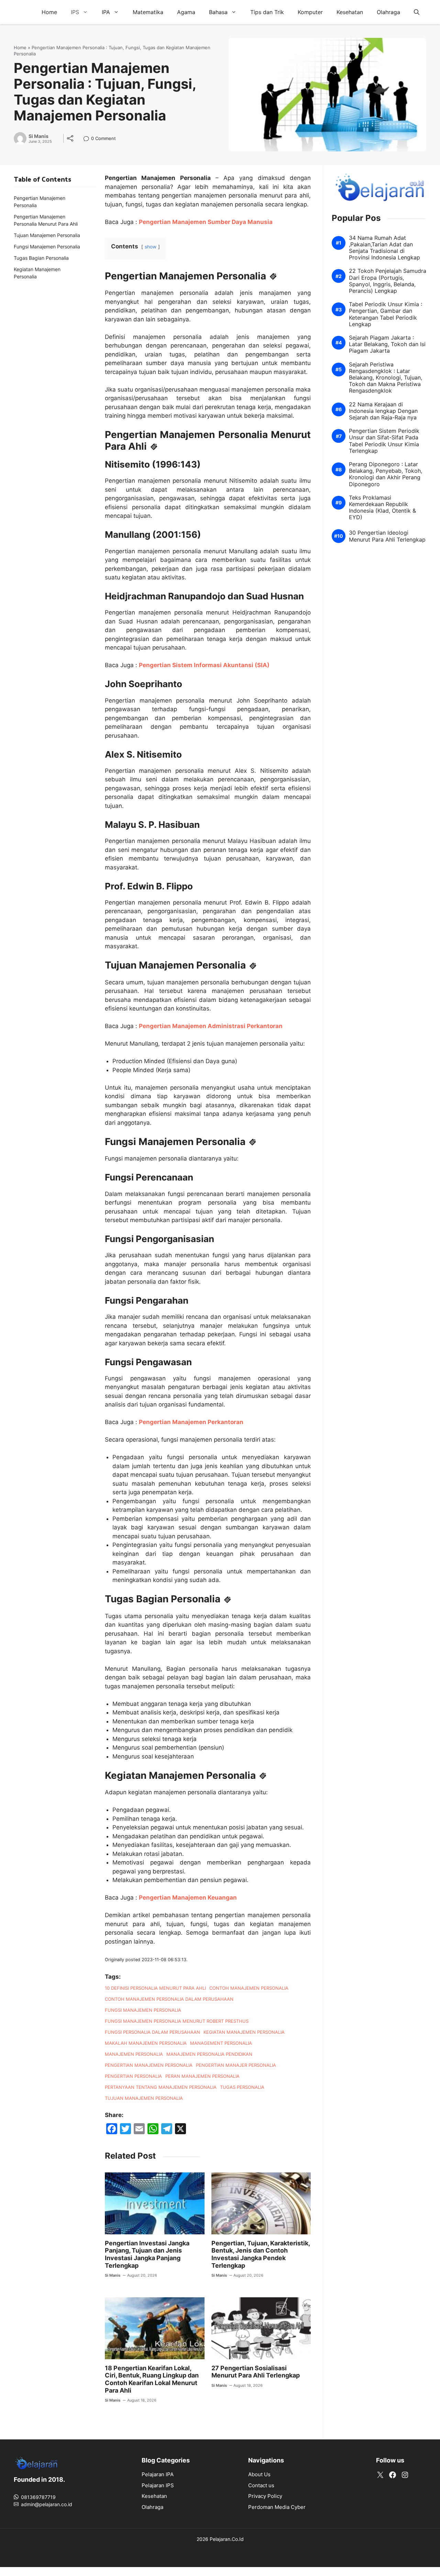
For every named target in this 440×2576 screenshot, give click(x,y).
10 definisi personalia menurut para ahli (155, 1988)
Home (49, 12)
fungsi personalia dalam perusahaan (152, 2032)
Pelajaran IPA (158, 2474)
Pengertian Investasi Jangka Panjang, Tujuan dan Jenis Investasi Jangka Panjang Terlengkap (147, 2254)
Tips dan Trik (267, 12)
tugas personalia (242, 2087)
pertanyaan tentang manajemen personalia (161, 2087)
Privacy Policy (265, 2496)
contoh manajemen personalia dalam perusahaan (169, 1999)
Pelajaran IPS (158, 2485)
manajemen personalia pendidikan (209, 2054)
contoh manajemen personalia (249, 1988)
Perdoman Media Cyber (277, 2507)
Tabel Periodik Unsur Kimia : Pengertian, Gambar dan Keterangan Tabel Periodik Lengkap (386, 315)
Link (88, 139)
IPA (106, 12)
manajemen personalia (134, 2054)
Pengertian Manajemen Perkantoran (191, 1422)
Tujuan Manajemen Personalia (47, 235)
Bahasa (218, 12)
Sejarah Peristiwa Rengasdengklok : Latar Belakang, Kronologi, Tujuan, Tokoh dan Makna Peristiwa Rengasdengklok (386, 378)
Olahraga (388, 12)
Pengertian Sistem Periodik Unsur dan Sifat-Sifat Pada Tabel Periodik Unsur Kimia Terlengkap (384, 441)
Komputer (310, 12)
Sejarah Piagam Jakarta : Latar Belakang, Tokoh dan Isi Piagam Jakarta (387, 345)
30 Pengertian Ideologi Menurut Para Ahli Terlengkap (387, 536)
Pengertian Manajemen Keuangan (188, 1898)
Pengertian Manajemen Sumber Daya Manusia (206, 222)
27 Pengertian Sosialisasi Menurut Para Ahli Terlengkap (256, 2372)
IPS (75, 12)
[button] (417, 12)
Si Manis (38, 136)
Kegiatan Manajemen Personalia (37, 273)
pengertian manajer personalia (236, 2065)
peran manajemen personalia (202, 2076)
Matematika (148, 12)
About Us (259, 2474)
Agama (186, 12)
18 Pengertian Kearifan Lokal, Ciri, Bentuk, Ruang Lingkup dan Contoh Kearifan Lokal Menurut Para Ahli (152, 2379)
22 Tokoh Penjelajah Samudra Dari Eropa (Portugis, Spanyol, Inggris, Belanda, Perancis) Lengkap (388, 281)
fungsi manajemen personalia (143, 2010)
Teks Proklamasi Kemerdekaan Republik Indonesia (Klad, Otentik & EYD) (382, 508)
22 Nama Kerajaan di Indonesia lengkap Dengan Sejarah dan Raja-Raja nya (383, 411)
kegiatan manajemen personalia (244, 2032)
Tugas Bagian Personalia (41, 258)
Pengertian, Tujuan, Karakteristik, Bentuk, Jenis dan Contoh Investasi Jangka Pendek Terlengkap (261, 2254)
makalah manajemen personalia (146, 2043)
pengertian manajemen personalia (149, 2065)
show (151, 247)
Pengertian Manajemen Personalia (40, 202)
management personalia (221, 2043)
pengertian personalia (133, 2076)
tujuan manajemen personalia (144, 2098)
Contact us (261, 2485)
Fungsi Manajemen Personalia (47, 247)
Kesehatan (350, 12)
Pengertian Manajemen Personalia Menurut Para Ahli (46, 220)
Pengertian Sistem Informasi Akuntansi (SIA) (204, 665)
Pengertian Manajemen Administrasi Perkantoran (211, 1026)
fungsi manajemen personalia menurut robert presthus (177, 2021)
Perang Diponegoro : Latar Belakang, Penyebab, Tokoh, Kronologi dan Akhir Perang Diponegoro (386, 475)
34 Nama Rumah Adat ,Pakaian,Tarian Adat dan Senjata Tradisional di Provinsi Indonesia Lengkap (384, 248)
